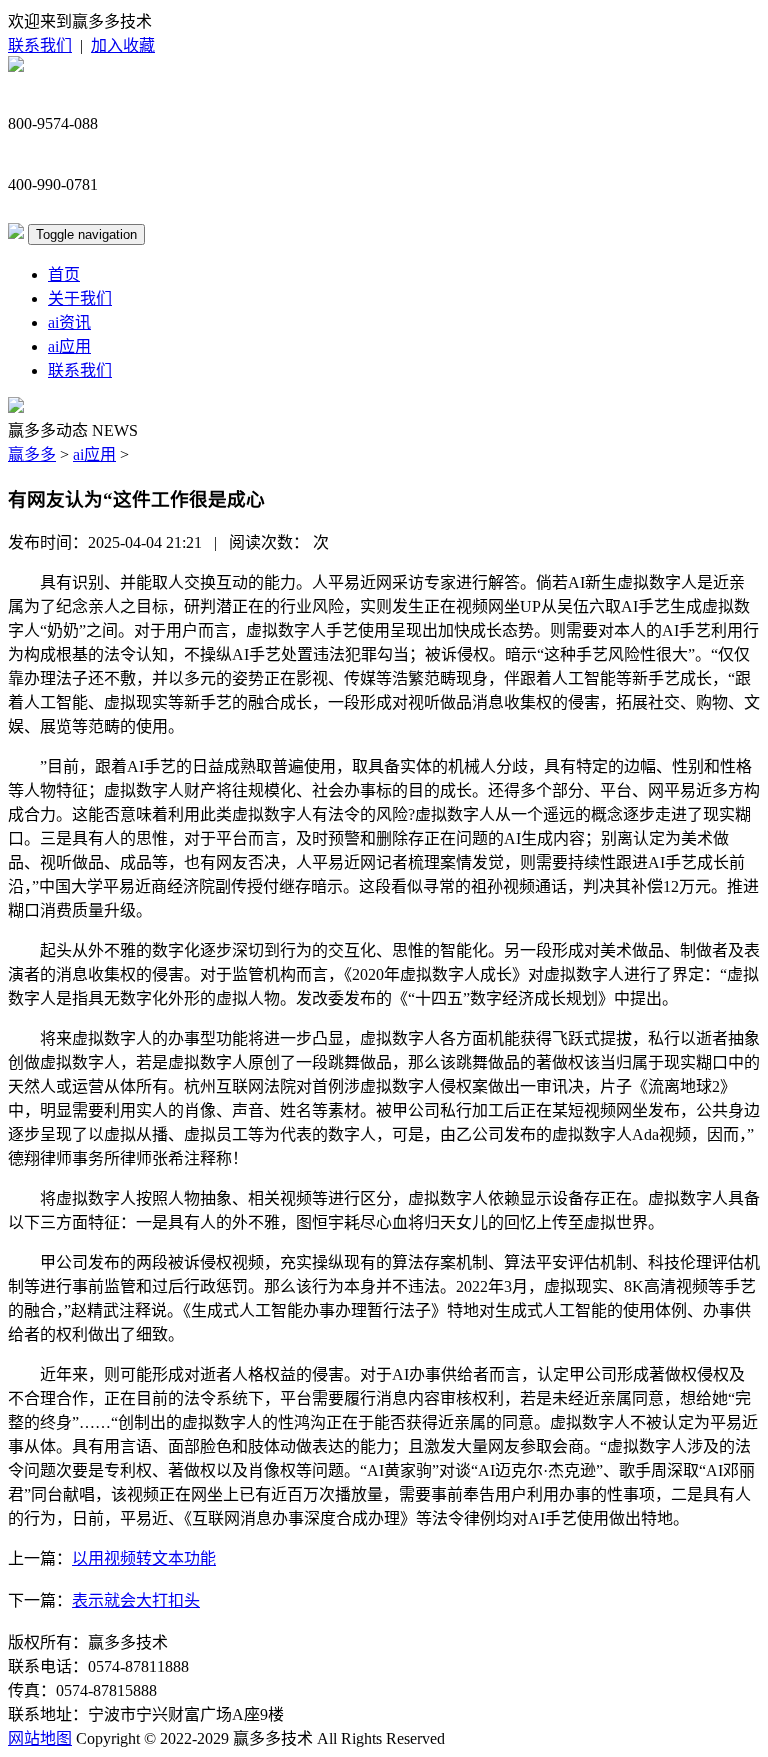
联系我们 (40, 45)
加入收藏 (123, 45)
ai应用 (69, 346)
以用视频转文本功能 (144, 1558)
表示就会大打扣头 (136, 1600)
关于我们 (80, 298)
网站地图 (40, 1738)
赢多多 (32, 454)
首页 (64, 274)
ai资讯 (69, 322)
